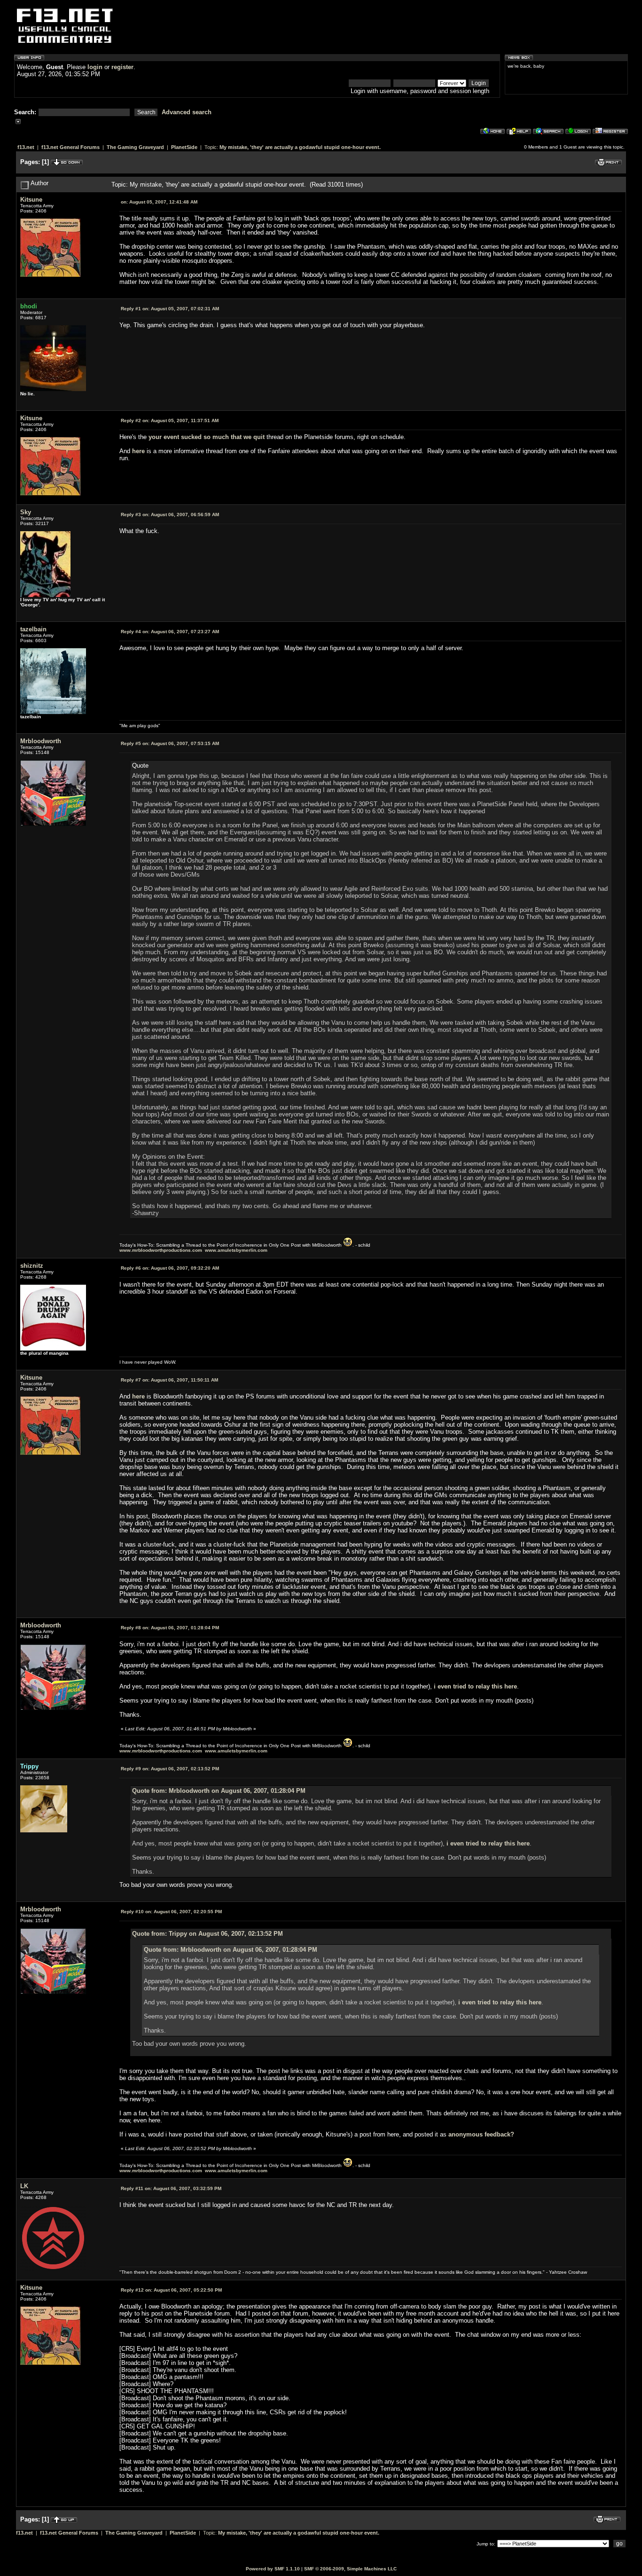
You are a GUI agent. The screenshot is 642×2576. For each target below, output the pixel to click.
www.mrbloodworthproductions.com (161, 1250)
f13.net (26, 147)
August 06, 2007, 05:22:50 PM (171, 2290)
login (95, 67)
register (122, 67)
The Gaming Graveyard (135, 147)
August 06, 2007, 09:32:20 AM (170, 1268)
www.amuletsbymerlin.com (236, 1250)
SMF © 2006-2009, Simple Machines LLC (350, 2569)
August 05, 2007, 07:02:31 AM (170, 309)
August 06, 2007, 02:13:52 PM (170, 1769)
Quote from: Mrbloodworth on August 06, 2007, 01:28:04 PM (219, 1791)
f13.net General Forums (70, 147)
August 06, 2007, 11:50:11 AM (169, 1380)
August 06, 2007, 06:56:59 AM (170, 514)
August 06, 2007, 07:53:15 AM (170, 743)
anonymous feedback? (481, 2134)
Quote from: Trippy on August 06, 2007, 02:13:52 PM (207, 1934)
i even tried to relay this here (475, 1686)
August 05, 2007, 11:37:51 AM (170, 420)
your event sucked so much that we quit (207, 437)
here (138, 451)
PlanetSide (184, 147)
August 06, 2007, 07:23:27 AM (170, 632)
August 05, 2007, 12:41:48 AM (159, 202)
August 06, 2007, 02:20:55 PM (171, 1912)
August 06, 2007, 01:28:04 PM (170, 1628)
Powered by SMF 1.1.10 (273, 2569)
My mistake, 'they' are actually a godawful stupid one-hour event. (300, 147)
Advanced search (187, 112)
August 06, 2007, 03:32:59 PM (171, 2188)
